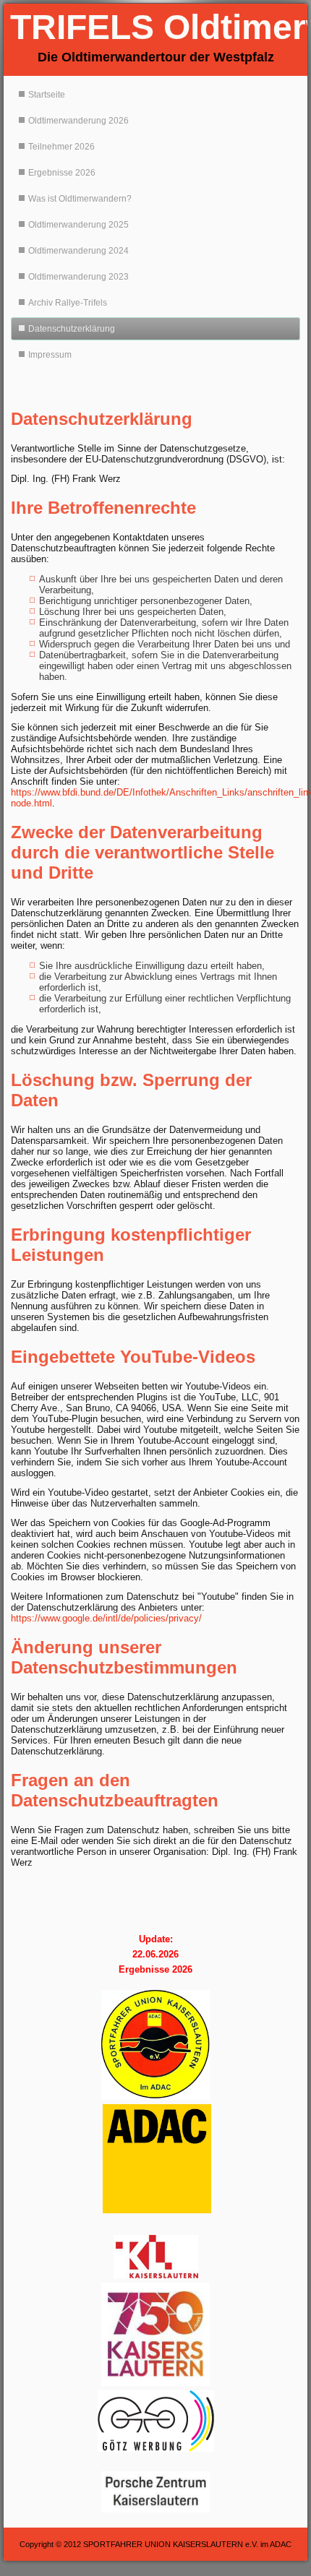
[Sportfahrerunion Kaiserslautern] (155, 2045)
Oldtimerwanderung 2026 (78, 121)
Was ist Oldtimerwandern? (80, 199)
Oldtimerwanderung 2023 (78, 277)
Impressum (50, 355)
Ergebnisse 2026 (62, 173)
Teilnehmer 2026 (61, 147)
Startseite (47, 95)
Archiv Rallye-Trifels (68, 303)
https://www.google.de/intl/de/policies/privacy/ (106, 1618)
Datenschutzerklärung (72, 329)
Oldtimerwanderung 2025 (78, 225)
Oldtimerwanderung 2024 (78, 251)
